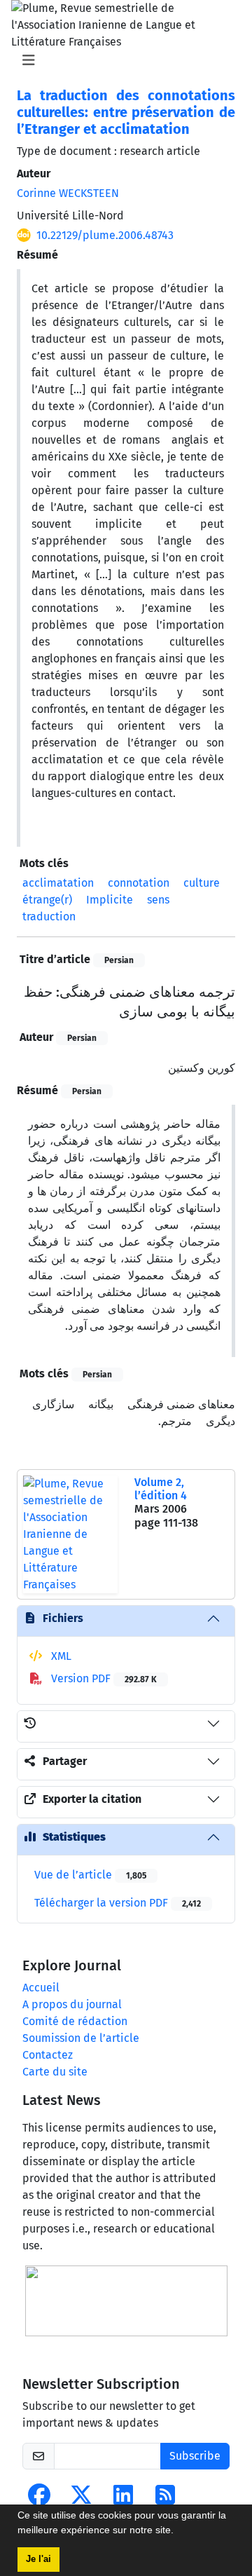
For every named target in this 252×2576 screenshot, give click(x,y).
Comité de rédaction (75, 2021)
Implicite (110, 900)
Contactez (48, 2055)
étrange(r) (47, 900)
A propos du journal (72, 2004)
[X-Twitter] (81, 2499)
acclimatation (58, 883)
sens (158, 900)
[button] (178, 2532)
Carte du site (55, 2072)
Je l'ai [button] (38, 2559)
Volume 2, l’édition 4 (161, 1489)
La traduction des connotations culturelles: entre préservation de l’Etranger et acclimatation (126, 112)
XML (60, 1656)
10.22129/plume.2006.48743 (105, 235)
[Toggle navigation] (122, 60)
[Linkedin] (123, 2499)
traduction (49, 916)
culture (202, 883)
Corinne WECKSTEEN (68, 193)
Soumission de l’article (81, 2038)
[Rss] (165, 2499)
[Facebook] (39, 2499)
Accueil (41, 1988)
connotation (139, 883)
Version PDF (103, 1678)
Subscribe (195, 2456)
